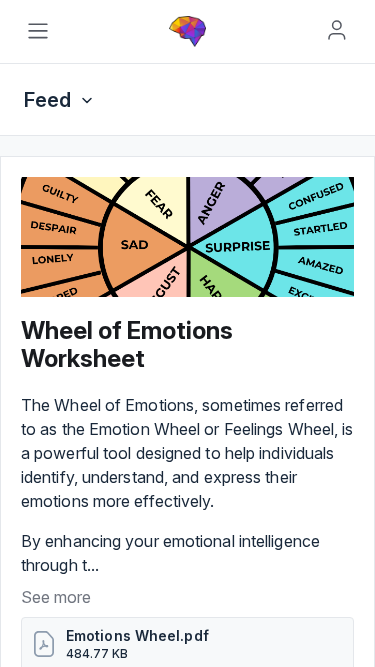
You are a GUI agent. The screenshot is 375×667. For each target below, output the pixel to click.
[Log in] (337, 30)
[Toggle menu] (38, 31)
